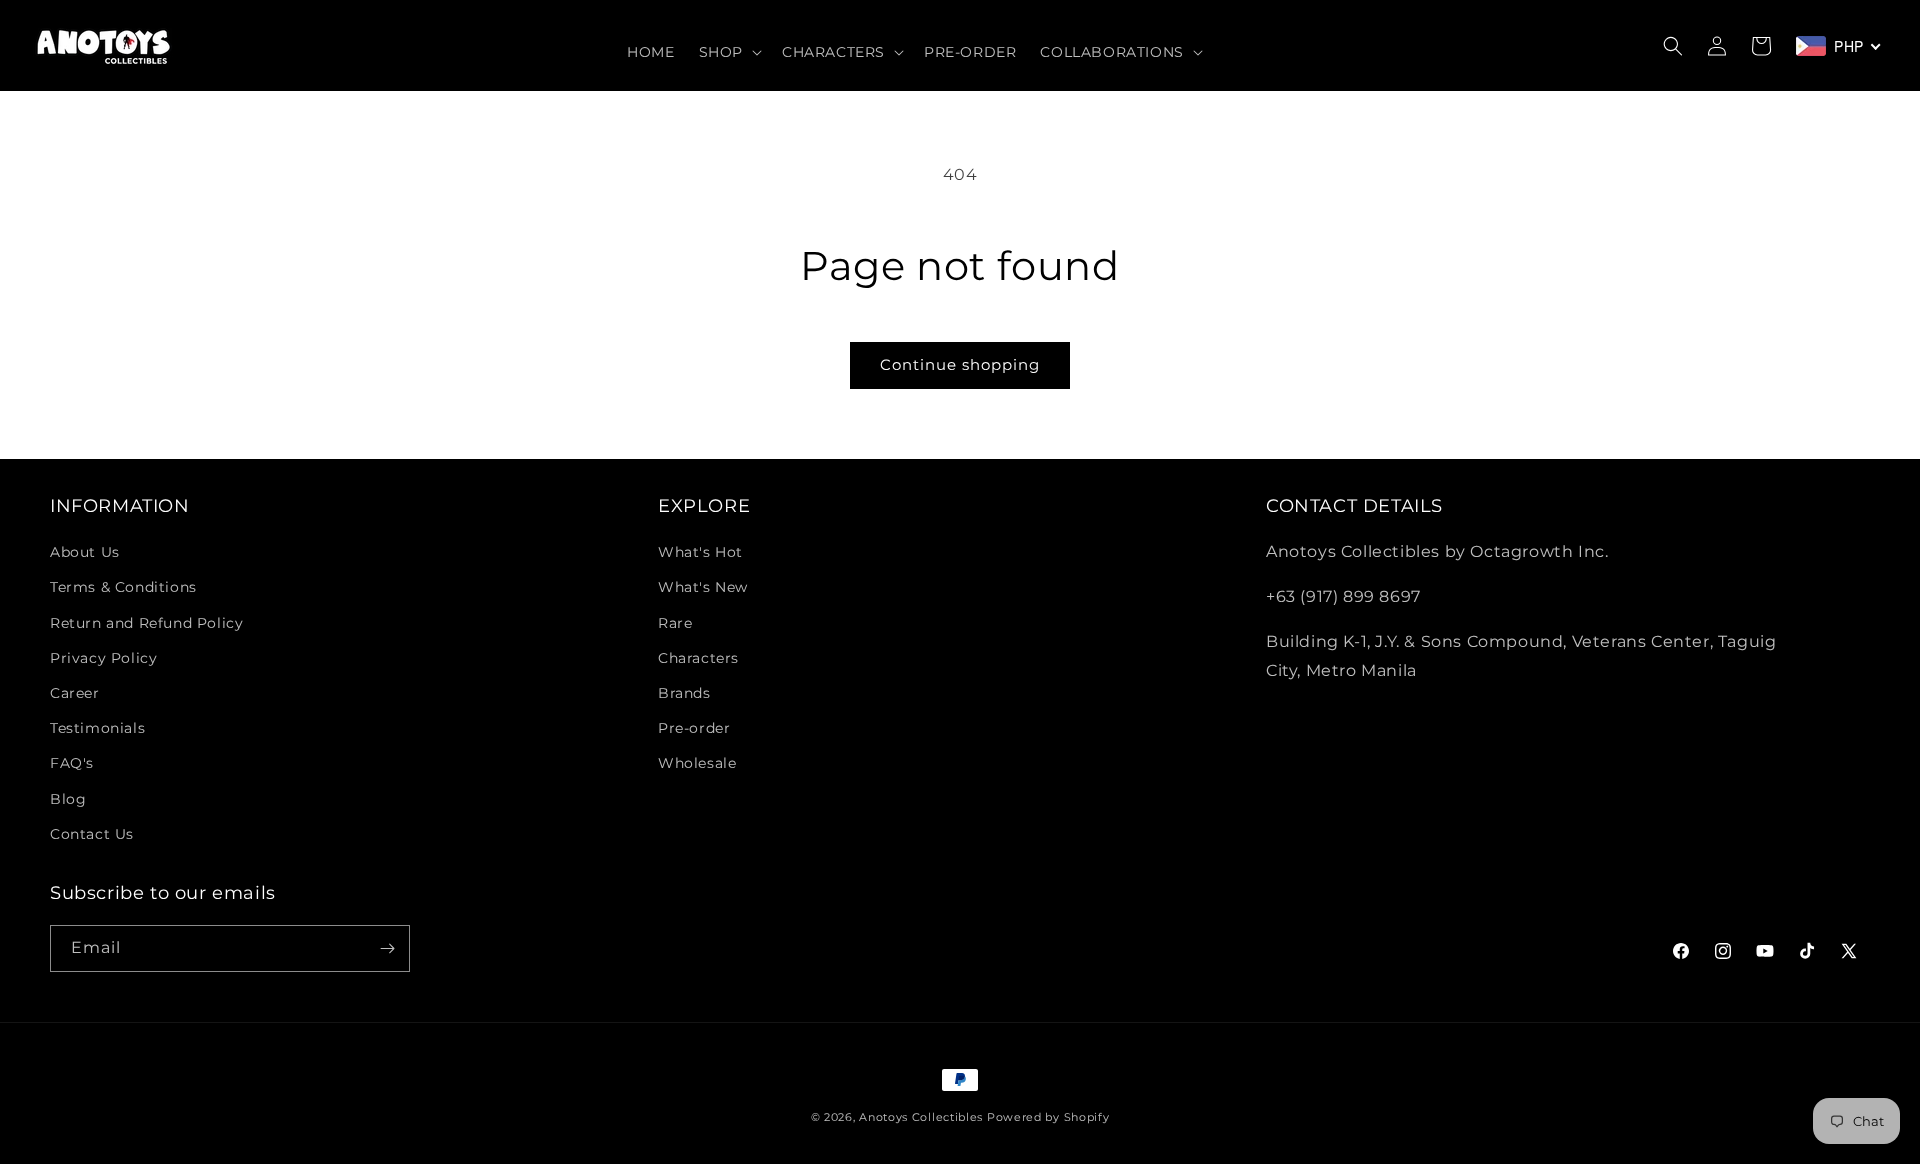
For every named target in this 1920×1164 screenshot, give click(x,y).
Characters (698, 658)
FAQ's (72, 763)
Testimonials (97, 728)
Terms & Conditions (123, 587)
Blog (68, 799)
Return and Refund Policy (146, 623)
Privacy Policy (103, 658)
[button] (728, 52)
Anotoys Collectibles (921, 1117)
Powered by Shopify (1048, 1117)
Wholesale (697, 763)
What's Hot (700, 552)
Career (75, 693)
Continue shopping (960, 364)
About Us (85, 552)
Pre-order (694, 728)
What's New (703, 587)
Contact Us (92, 834)
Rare (675, 623)
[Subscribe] (387, 948)
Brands (684, 693)
